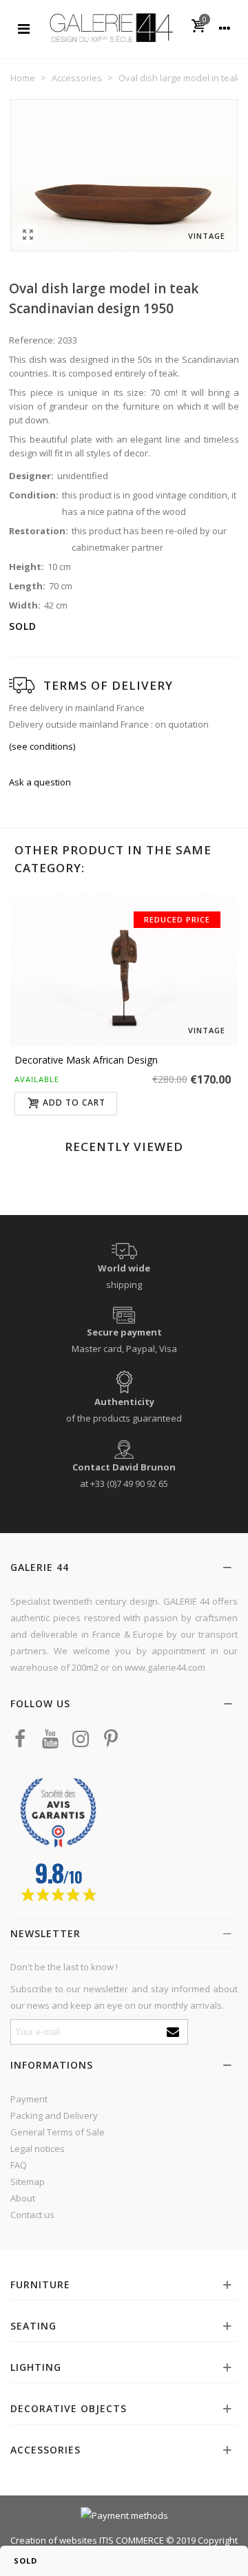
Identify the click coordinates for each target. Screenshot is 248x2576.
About (23, 2198)
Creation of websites (54, 2540)
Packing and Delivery (54, 2115)
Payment (29, 2099)
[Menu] (23, 28)
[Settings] (225, 28)
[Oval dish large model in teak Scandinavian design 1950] (28, 234)
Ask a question (40, 782)
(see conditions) (42, 746)
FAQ (19, 2165)
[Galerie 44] (111, 27)
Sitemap (28, 2182)
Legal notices (38, 2149)
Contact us (32, 2215)
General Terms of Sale (58, 2132)
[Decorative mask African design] (124, 970)
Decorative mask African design (86, 1060)
